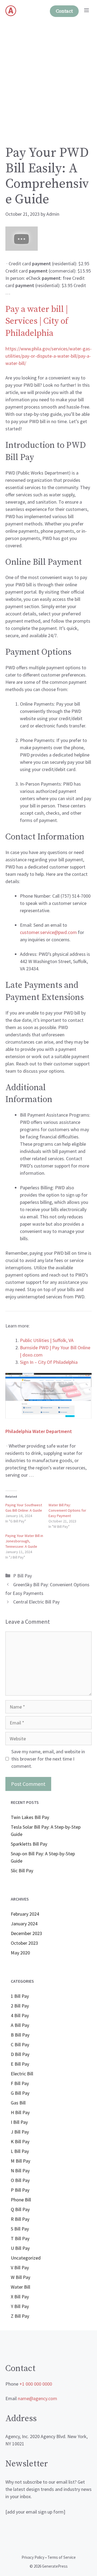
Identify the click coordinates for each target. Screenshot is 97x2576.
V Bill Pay (20, 2267)
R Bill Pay (20, 2219)
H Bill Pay (20, 2112)
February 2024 (25, 1914)
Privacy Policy (33, 2557)
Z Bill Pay (20, 2316)
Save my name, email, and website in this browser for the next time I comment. (48, 1759)
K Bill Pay (20, 2141)
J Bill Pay (20, 2132)
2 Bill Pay (20, 2006)
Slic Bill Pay (22, 1871)
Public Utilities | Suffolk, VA (47, 1340)
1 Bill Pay (20, 1996)
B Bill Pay (20, 2035)
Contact (64, 11)
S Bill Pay (20, 2229)
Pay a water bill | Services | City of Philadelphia (37, 322)
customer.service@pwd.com (48, 932)
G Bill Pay (20, 2093)
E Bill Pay (20, 2064)
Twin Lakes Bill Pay (30, 1817)
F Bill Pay (20, 2083)
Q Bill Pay (20, 2209)
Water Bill (20, 2287)
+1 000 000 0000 (36, 2384)
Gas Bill (18, 2103)
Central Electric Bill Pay (36, 1602)
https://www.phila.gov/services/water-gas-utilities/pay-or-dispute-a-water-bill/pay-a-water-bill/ (48, 356)
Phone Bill (21, 2200)
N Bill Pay (20, 2171)
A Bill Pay (20, 2025)
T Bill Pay (20, 2238)
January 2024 (24, 1924)
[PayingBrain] (11, 11)
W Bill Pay (20, 2277)
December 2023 (26, 1933)
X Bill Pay (20, 2297)
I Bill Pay (19, 2122)
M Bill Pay (20, 2161)
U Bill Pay (20, 2248)
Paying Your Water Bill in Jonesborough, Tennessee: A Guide (24, 1541)
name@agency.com (37, 2398)
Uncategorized (26, 2258)
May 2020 (20, 1953)
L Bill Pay (20, 2151)
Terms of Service (62, 2557)
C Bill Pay (20, 2045)
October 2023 (24, 1943)
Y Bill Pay (20, 2306)
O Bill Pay (20, 2180)
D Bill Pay (20, 2054)
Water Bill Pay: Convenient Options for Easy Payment (67, 1510)
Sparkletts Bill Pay (29, 1844)
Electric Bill (22, 2074)
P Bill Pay (22, 1576)
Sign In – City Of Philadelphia (49, 1362)
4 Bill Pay (20, 2015)
